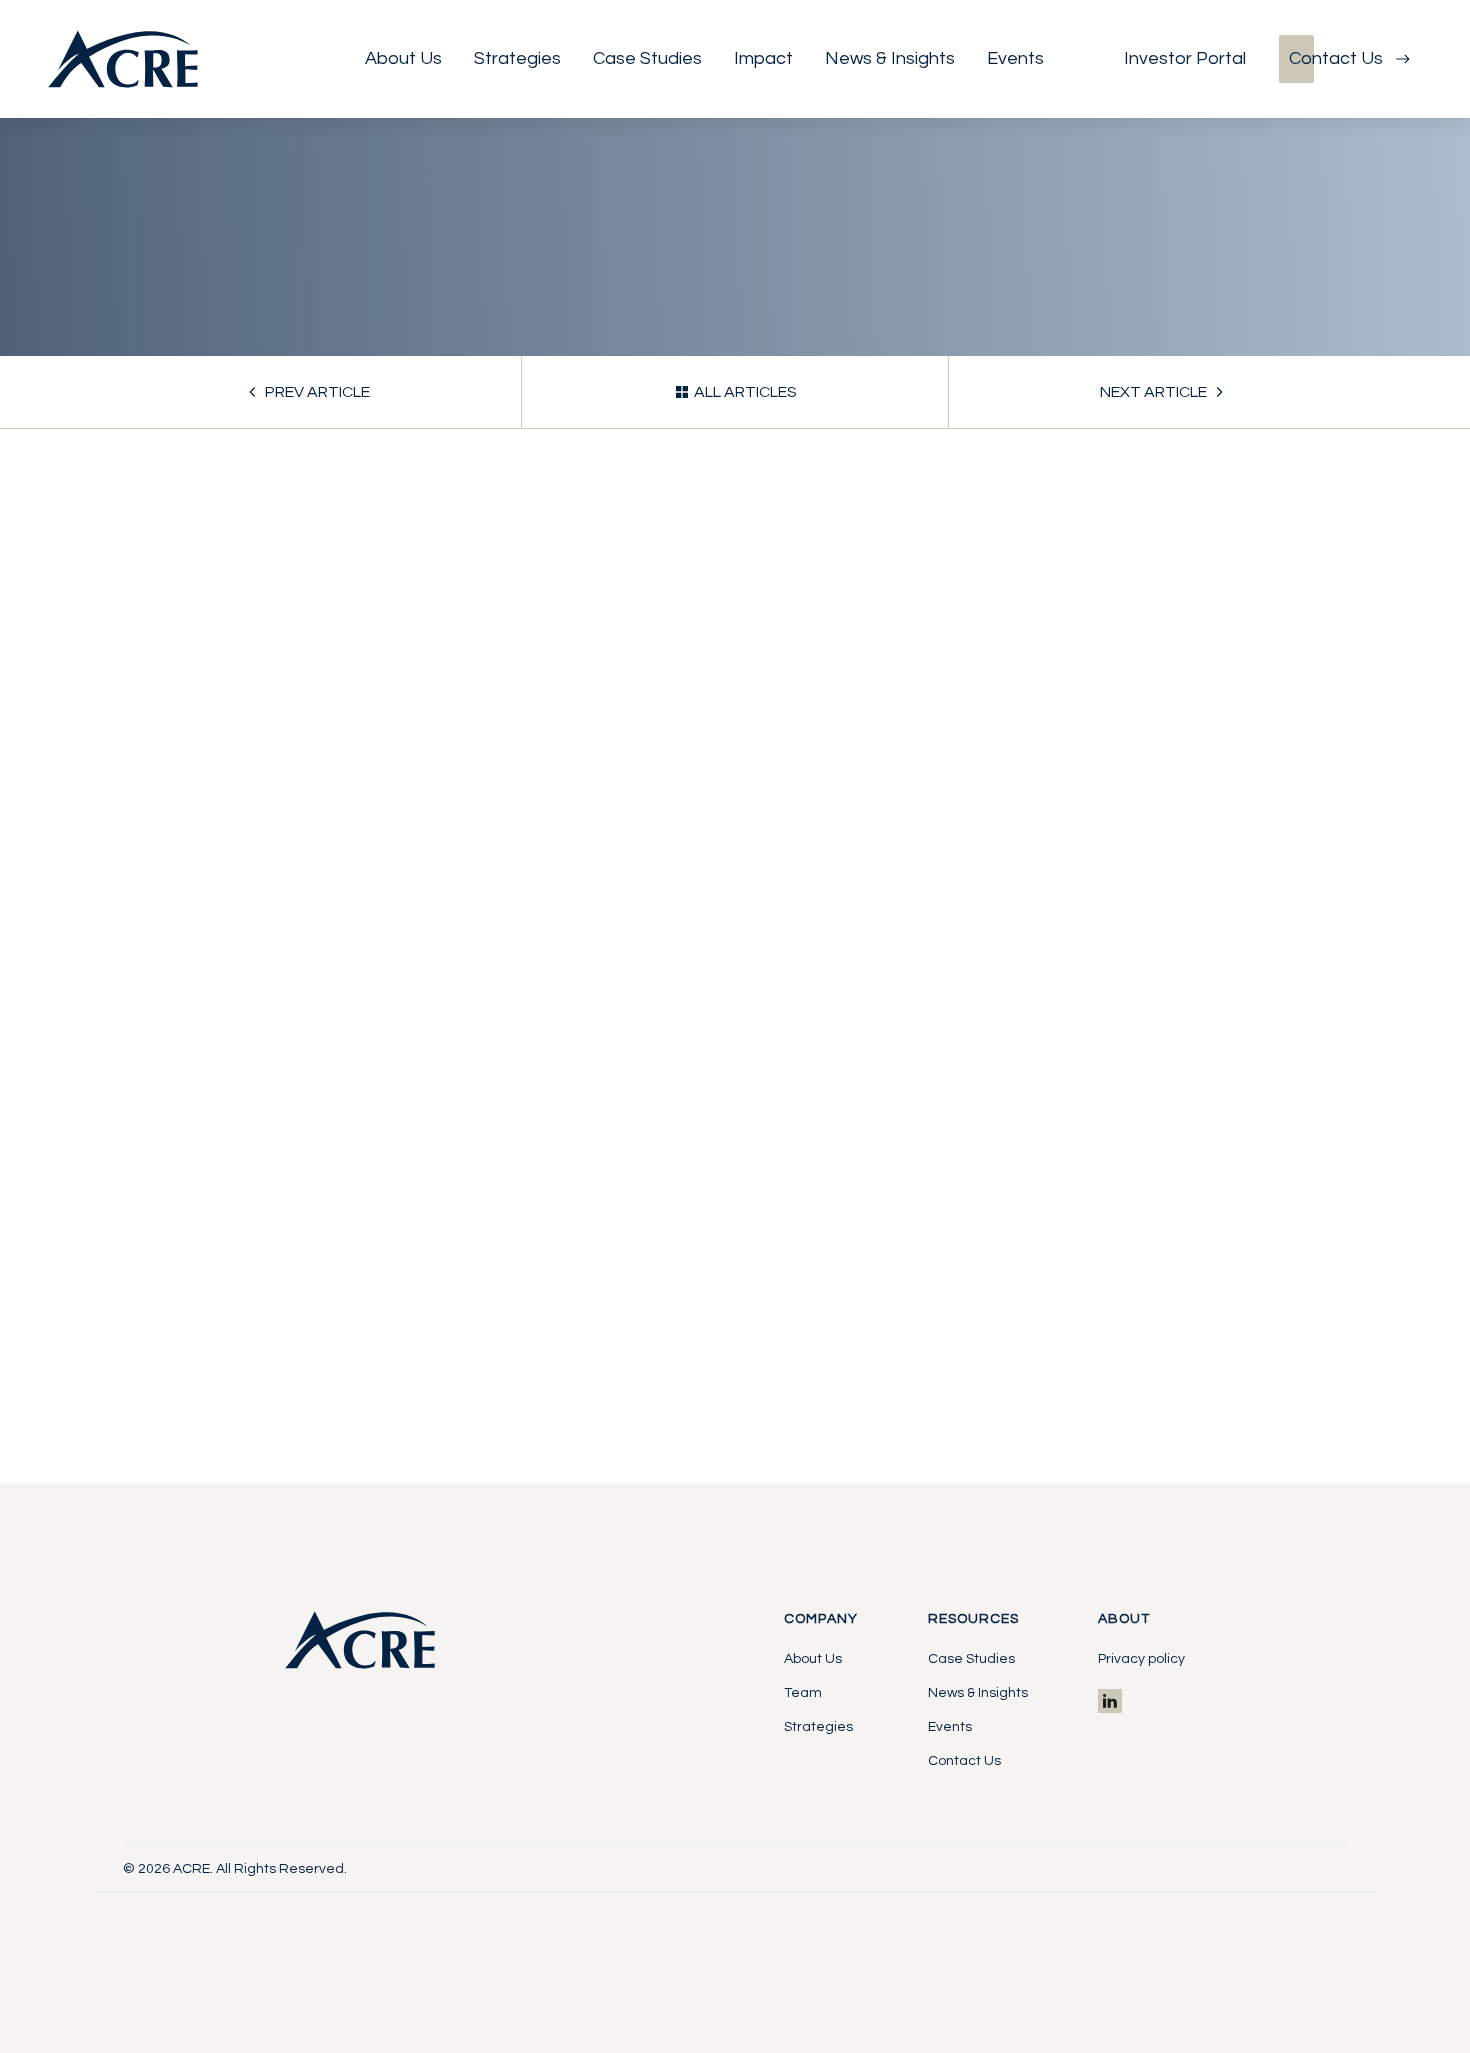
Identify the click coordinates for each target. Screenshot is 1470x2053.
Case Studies (971, 1659)
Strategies (818, 1727)
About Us (813, 1659)
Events (950, 1727)
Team (803, 1693)
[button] (403, 59)
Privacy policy (1141, 1659)
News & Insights (978, 1693)
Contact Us (964, 1761)
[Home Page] (123, 59)
